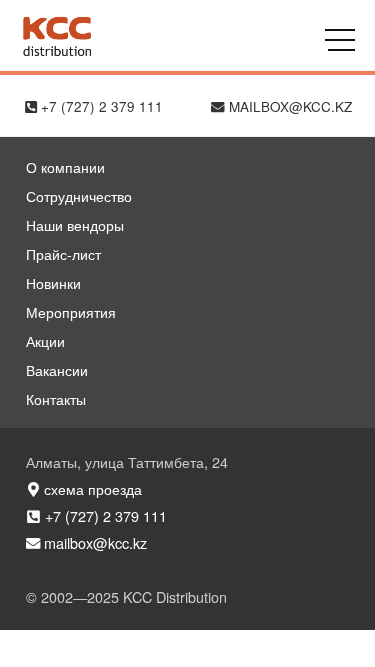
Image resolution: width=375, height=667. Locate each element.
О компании (65, 166)
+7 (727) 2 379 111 (100, 106)
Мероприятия (71, 311)
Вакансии (57, 369)
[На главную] (56, 51)
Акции (45, 340)
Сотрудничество (79, 195)
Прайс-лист (63, 253)
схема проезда (91, 488)
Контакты (56, 398)
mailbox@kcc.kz (288, 106)
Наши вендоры (75, 224)
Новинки (53, 282)
